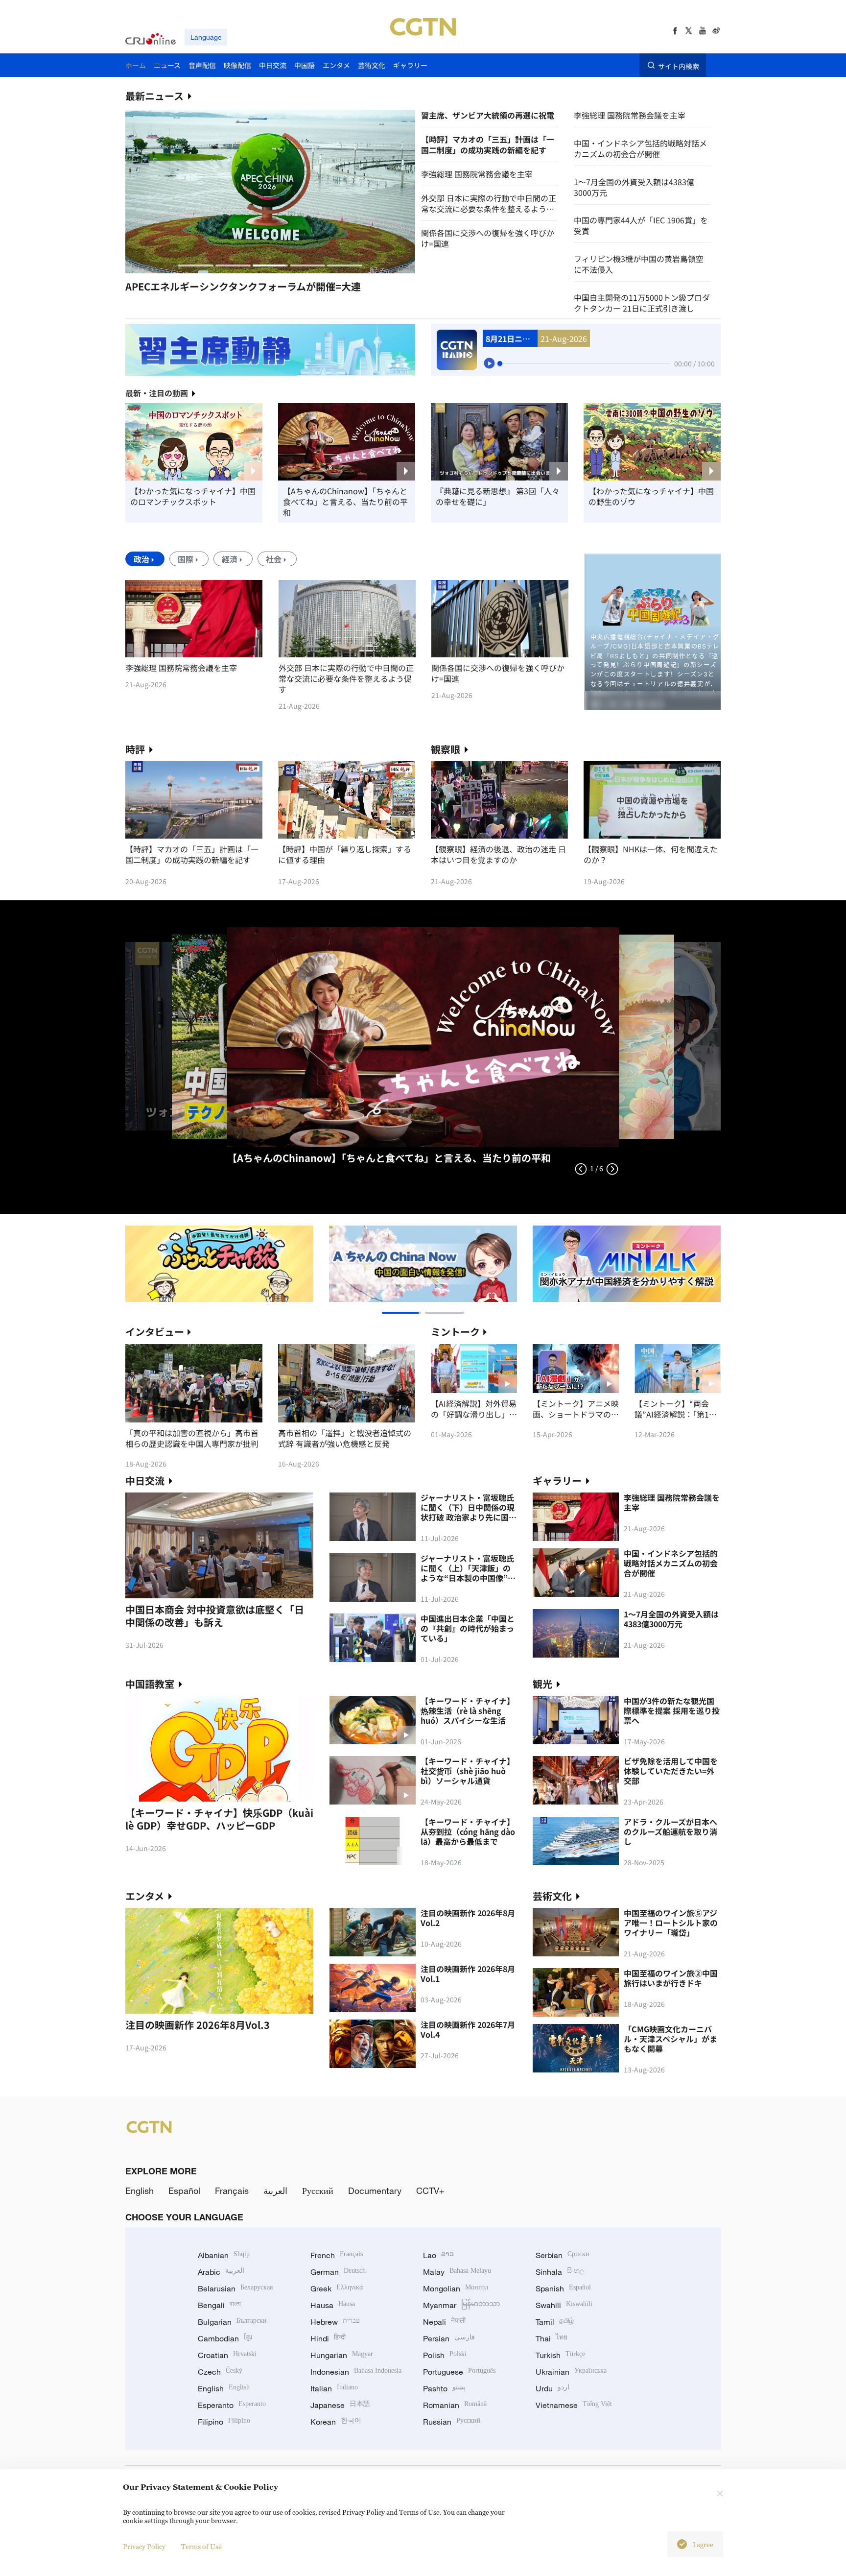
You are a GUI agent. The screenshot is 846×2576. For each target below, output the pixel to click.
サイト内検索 (679, 66)
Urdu (552, 2388)
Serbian (563, 2255)
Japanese (340, 2405)
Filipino (224, 2422)
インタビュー (155, 1332)
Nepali (444, 2322)
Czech (220, 2372)
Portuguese (459, 2372)
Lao (438, 2255)
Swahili (564, 2305)
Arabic (221, 2272)
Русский (318, 2191)
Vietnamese (574, 2405)
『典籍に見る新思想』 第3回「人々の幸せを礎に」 (498, 496)
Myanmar (461, 2305)
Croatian (227, 2355)
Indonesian (356, 2372)
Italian (334, 2388)
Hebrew (335, 2322)
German (338, 2272)
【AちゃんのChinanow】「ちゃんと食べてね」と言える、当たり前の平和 (345, 502)
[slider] (500, 363)
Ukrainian (571, 2372)
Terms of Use (201, 2546)
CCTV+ (430, 2191)
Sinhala (560, 2272)
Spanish (563, 2288)
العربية (275, 2191)
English (140, 2191)
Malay (457, 2272)
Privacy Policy (144, 2546)
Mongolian (456, 2288)
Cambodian (225, 2338)
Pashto (444, 2388)
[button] (196, 265)
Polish (445, 2355)
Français (232, 2191)
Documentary (375, 2191)
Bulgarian (232, 2322)
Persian (449, 2338)
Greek (337, 2288)
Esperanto (232, 2405)
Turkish (560, 2355)
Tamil (555, 2322)
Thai (552, 2338)
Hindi (328, 2338)
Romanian (455, 2405)
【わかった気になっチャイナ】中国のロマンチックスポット (193, 496)
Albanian (224, 2255)
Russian (452, 2422)
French (337, 2255)
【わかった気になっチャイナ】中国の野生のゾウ (651, 496)
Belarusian (235, 2288)
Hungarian (342, 2355)
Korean (336, 2422)
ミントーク (455, 1332)
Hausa (333, 2305)
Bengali (219, 2305)
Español (184, 2191)
